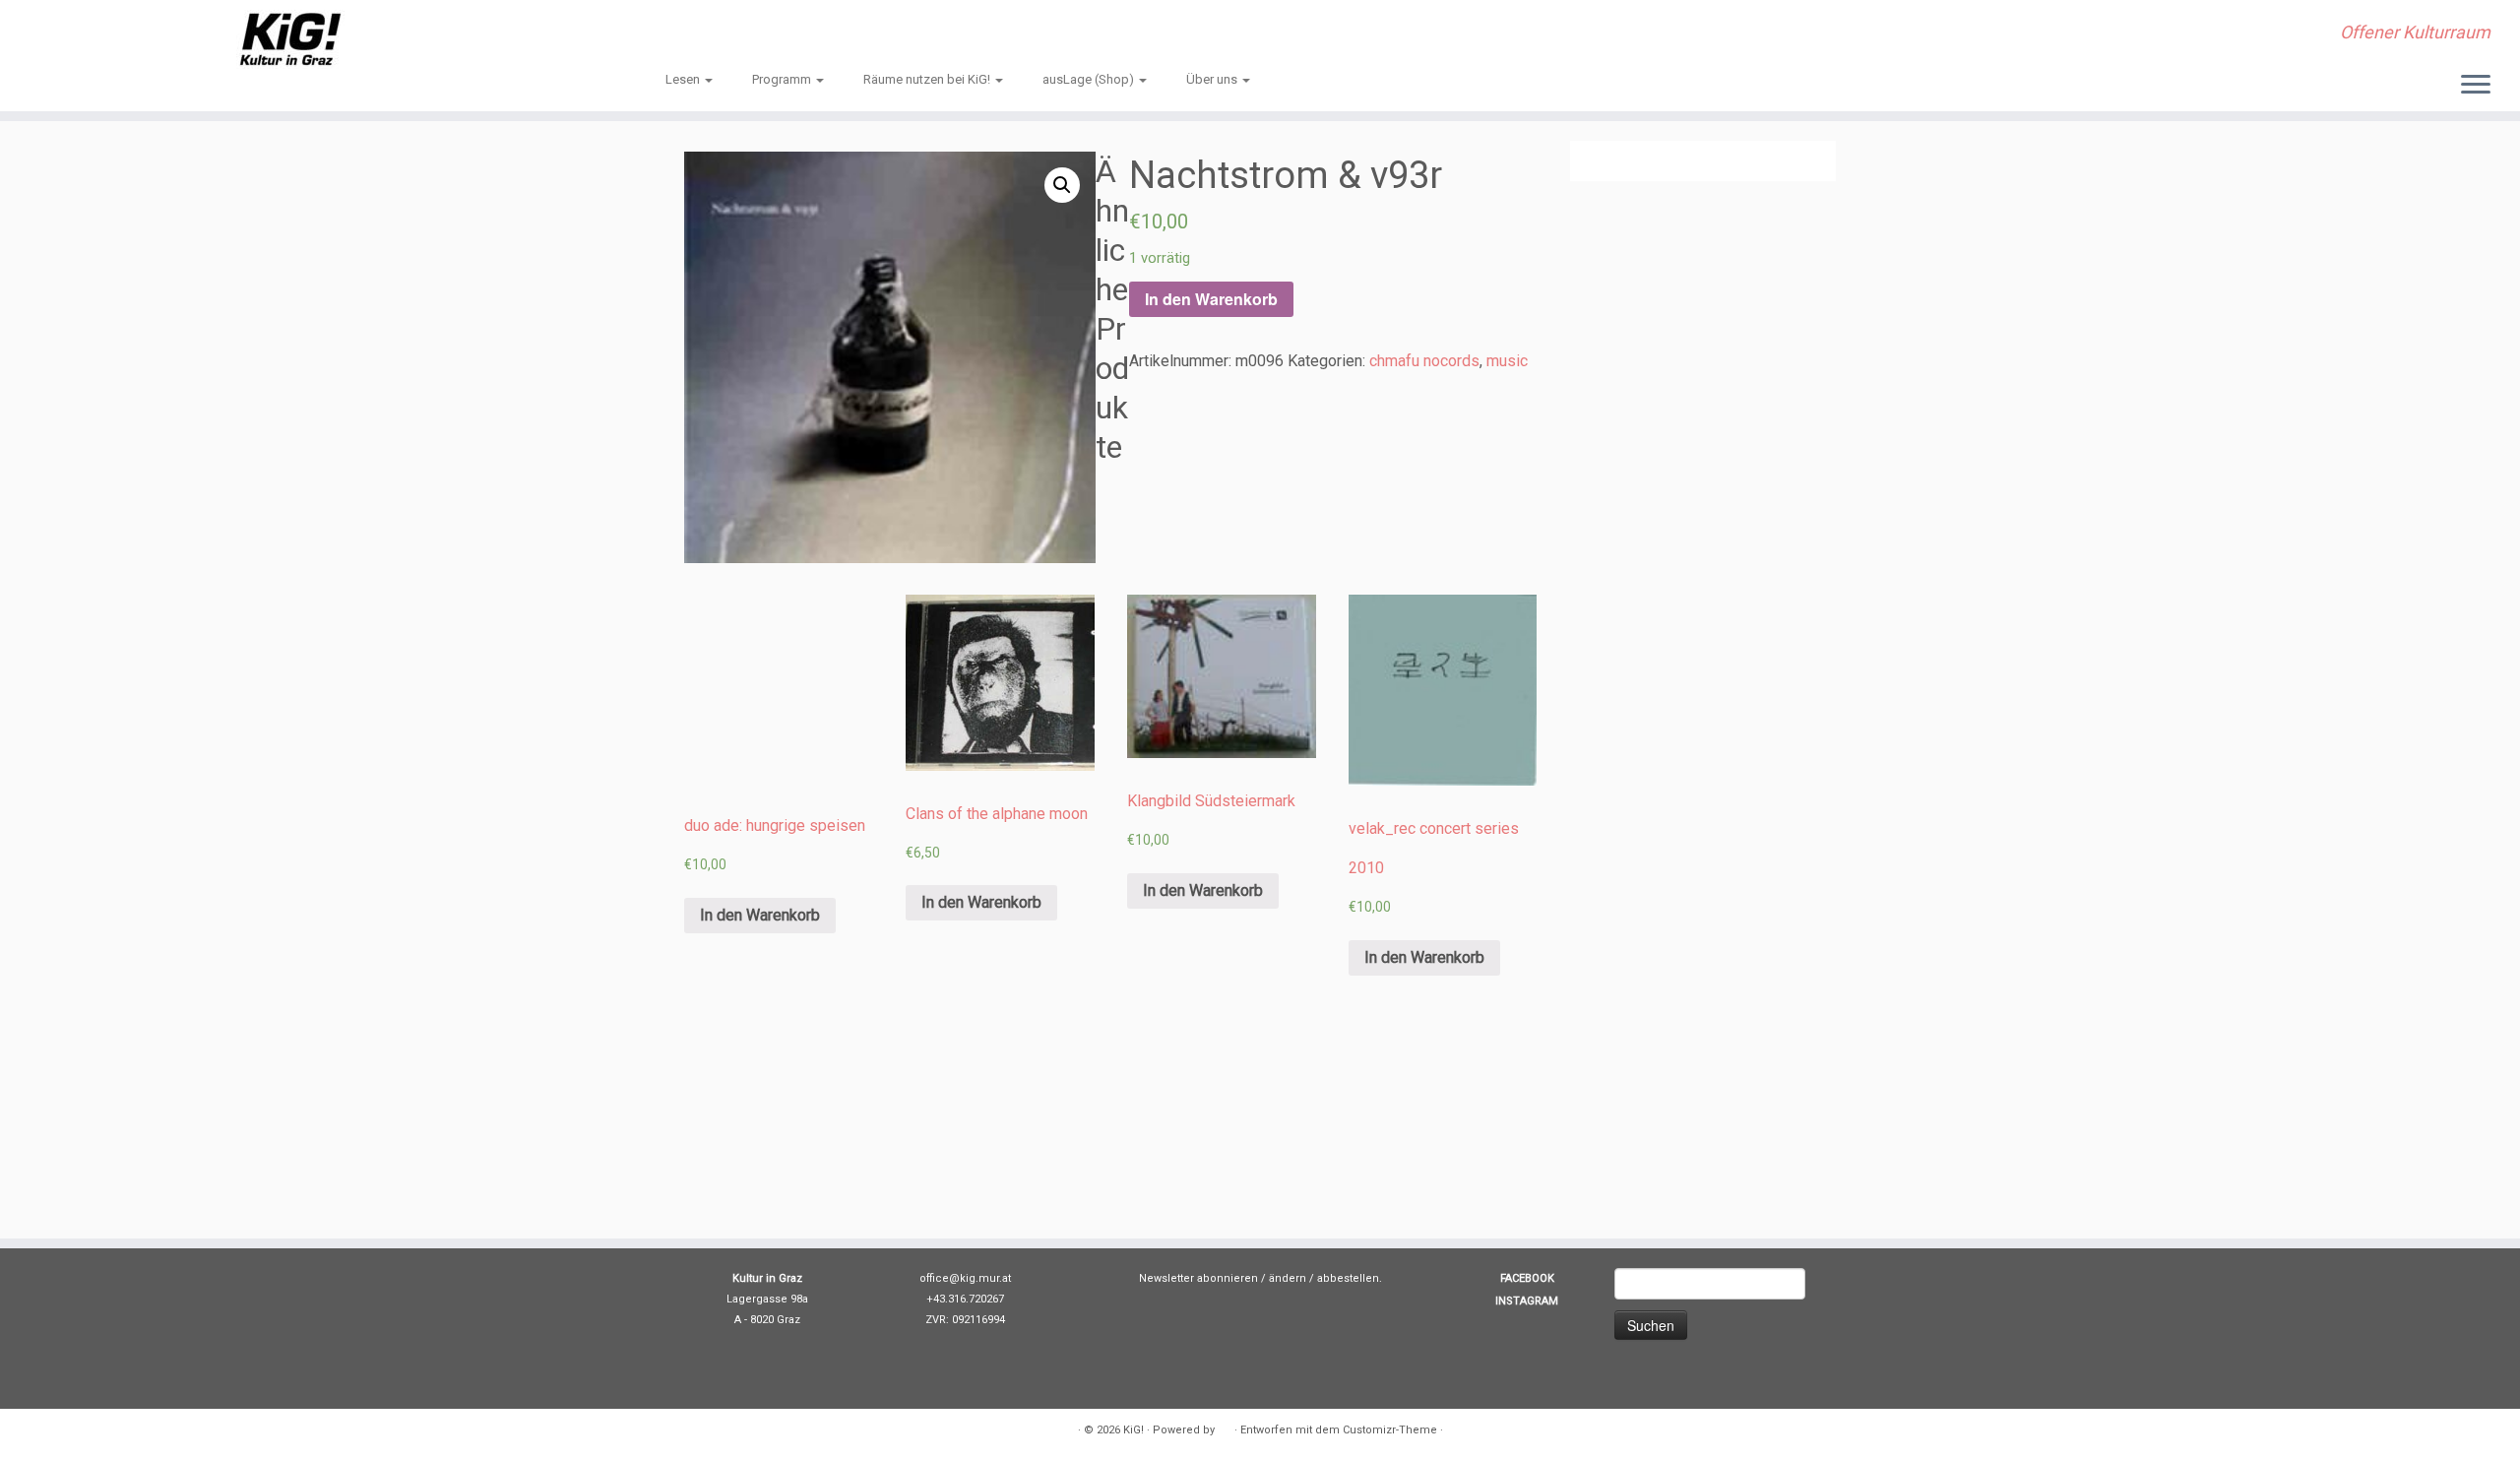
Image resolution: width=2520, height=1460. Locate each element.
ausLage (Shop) (1090, 79)
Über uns (1213, 79)
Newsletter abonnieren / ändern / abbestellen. (1260, 1278)
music (1507, 361)
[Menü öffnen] (2476, 86)
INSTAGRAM (1527, 1301)
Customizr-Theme (1390, 1430)
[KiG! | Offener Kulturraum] (291, 39)
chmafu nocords (1424, 361)
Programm (783, 79)
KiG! (1134, 1430)
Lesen (684, 79)
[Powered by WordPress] (1225, 1427)
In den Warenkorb (1211, 299)
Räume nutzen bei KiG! (928, 79)
